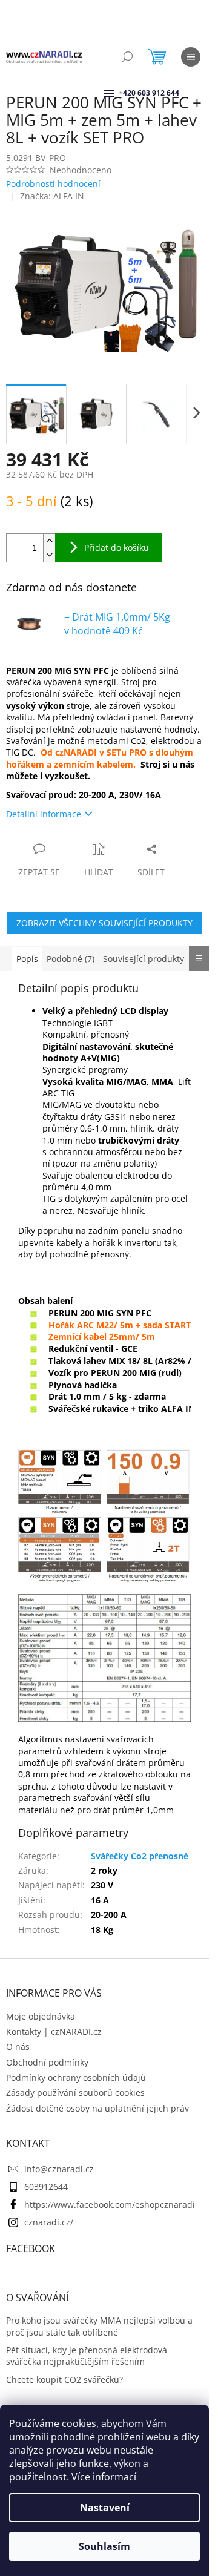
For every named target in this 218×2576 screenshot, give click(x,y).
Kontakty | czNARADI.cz (54, 2031)
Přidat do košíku (117, 548)
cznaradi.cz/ (49, 2222)
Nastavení (105, 2508)
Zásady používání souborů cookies (75, 2093)
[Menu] (191, 57)
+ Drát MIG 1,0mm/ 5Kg (117, 624)
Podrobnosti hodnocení (53, 184)
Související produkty (144, 959)
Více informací (104, 2477)
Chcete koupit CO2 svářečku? (64, 2380)
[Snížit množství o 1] (49, 555)
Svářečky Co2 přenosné (140, 1856)
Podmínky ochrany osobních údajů (76, 2077)
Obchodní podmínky (47, 2062)
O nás (18, 2047)
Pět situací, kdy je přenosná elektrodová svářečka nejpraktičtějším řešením (87, 2356)
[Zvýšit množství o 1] (49, 541)
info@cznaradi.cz (59, 2169)
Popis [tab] (27, 959)
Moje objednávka (41, 2016)
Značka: (52, 196)
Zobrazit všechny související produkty (104, 923)
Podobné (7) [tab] (71, 959)
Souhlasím (104, 2546)
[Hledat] (127, 57)
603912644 (46, 2186)
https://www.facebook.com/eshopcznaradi (110, 2205)
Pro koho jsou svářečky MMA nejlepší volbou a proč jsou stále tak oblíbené (99, 2326)
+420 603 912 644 (120, 93)
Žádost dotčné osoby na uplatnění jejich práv (97, 2108)
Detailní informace (44, 814)
